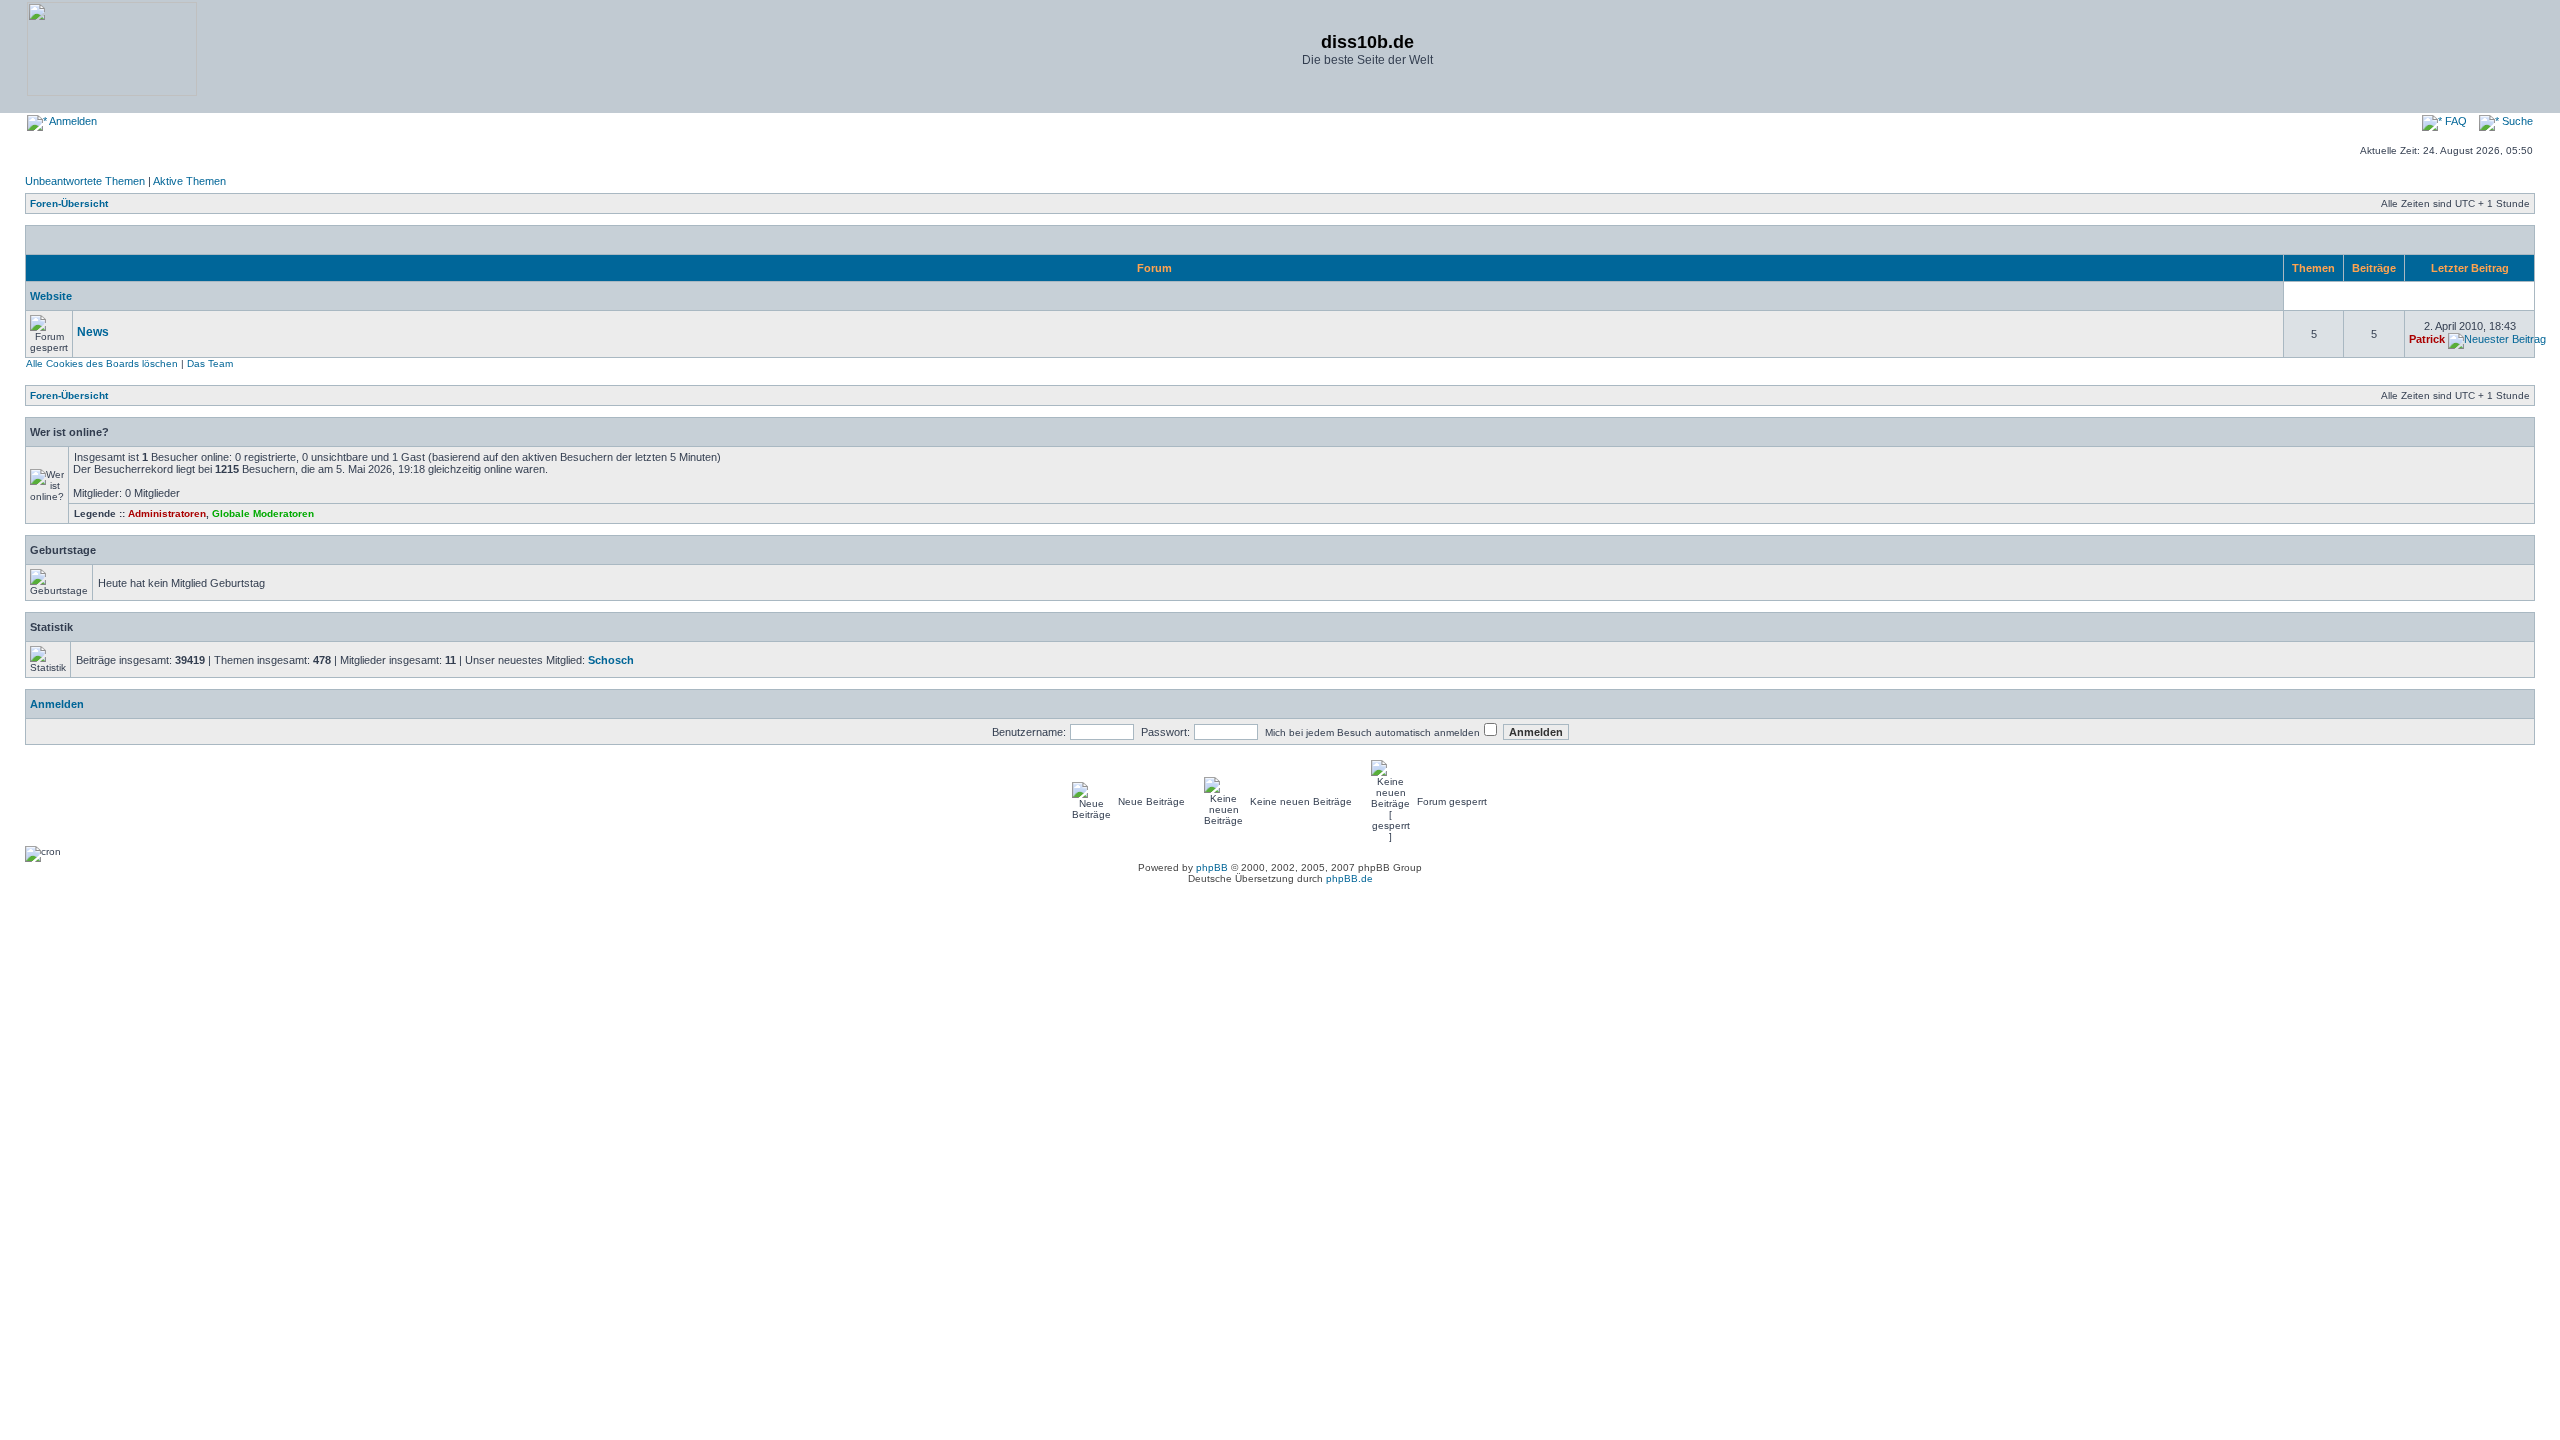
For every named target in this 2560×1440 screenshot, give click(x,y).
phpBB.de (1349, 878)
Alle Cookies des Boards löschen (102, 363)
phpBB (1212, 867)
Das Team (210, 363)
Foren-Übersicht (69, 203)
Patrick (2427, 339)
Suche (2516, 121)
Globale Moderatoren (263, 513)
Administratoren (167, 513)
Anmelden (72, 121)
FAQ (2454, 121)
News (93, 332)
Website (51, 296)
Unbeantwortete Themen (85, 181)
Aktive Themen (189, 181)
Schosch (611, 660)
